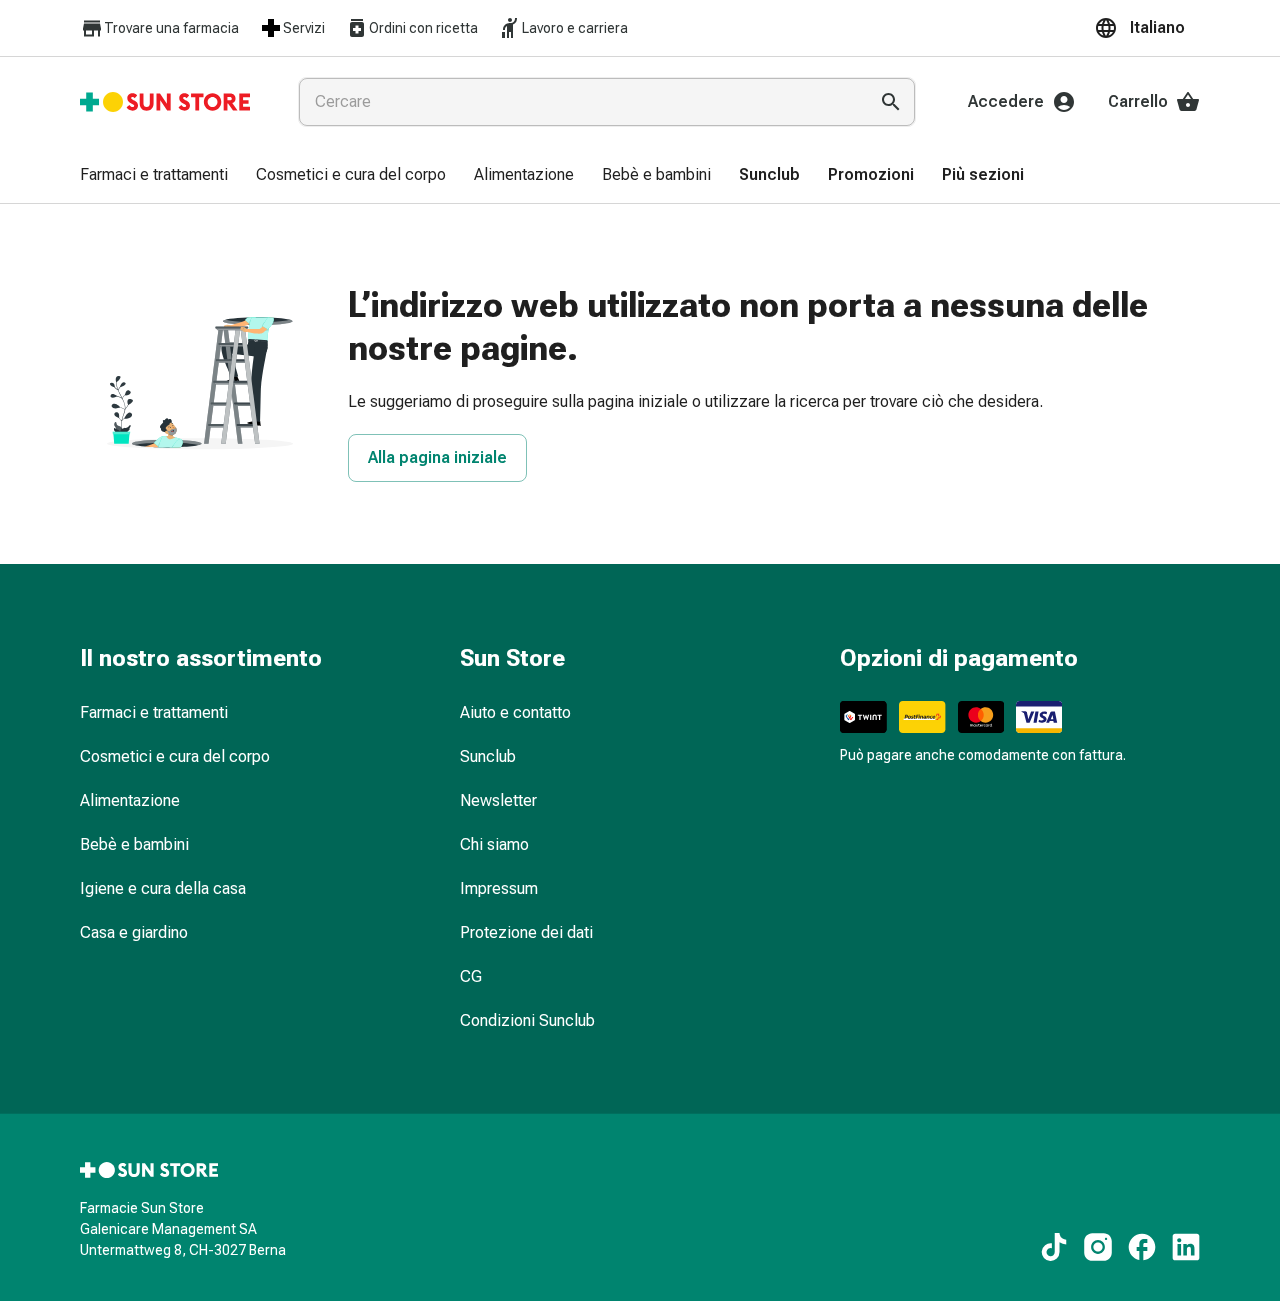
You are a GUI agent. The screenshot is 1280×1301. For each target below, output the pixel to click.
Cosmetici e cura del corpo (175, 756)
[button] (1147, 28)
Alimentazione (130, 800)
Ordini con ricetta (423, 28)
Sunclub (488, 756)
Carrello (1138, 101)
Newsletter (498, 800)
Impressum (499, 888)
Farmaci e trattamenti (154, 712)
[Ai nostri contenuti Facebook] (1142, 1247)
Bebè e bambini (134, 844)
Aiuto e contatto (515, 712)
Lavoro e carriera (575, 28)
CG (471, 976)
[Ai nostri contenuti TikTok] (1054, 1247)
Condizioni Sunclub (527, 1020)
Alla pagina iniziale (437, 457)
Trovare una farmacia (171, 28)
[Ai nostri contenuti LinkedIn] (1186, 1247)
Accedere (1006, 101)
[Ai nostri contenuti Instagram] (1098, 1247)
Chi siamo (494, 844)
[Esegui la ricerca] (891, 102)
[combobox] (579, 102)
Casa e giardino (134, 932)
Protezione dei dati (526, 932)
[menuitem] (154, 176)
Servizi (304, 28)
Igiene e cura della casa (163, 888)
